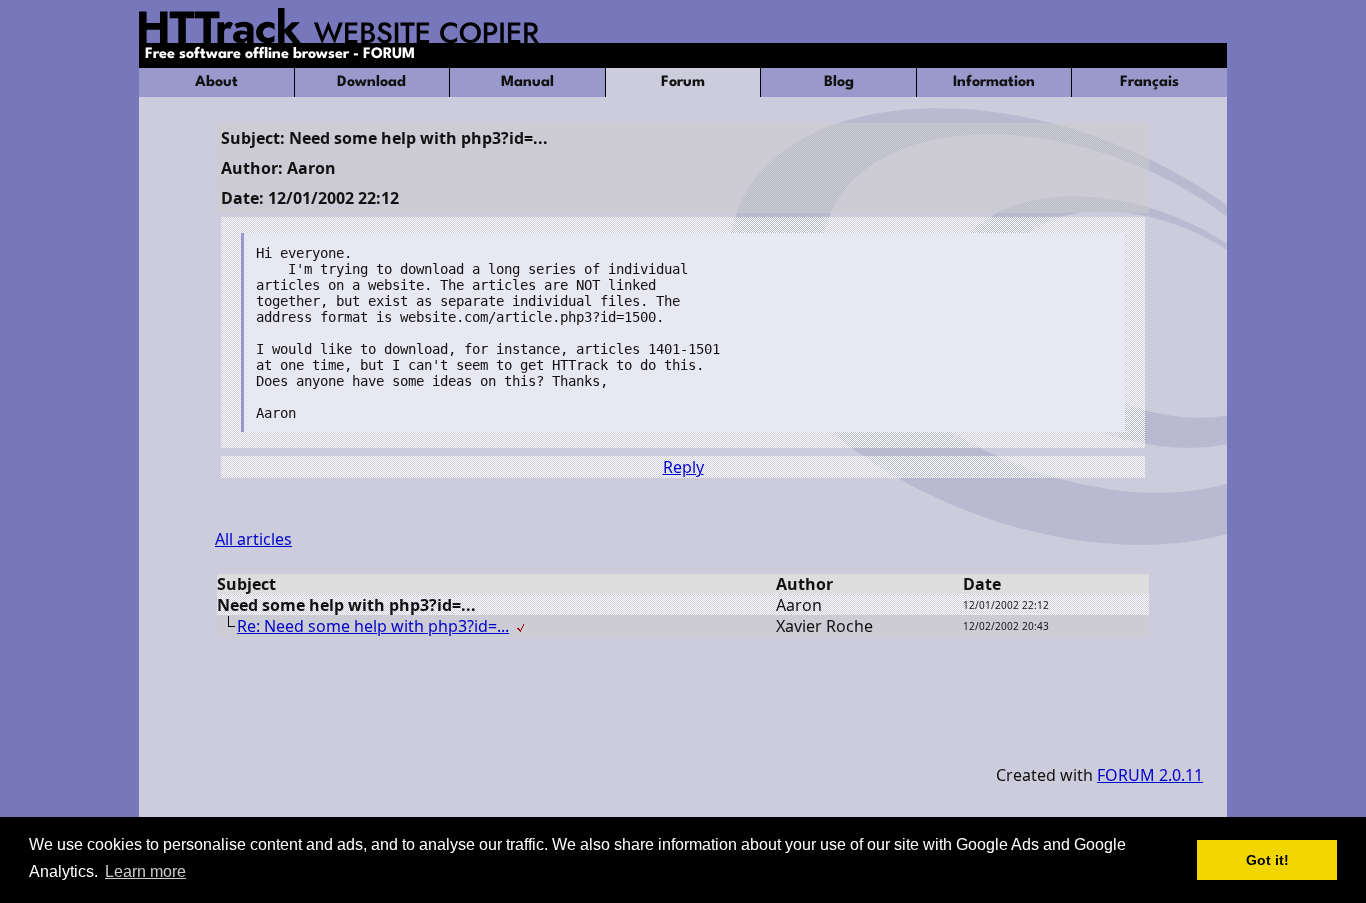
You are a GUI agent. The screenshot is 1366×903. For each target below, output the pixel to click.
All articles (253, 539)
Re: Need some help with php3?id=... (373, 626)
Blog (839, 82)
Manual (527, 82)
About (216, 82)
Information (994, 82)
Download (371, 82)
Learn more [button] (145, 871)
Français (1149, 82)
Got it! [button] (1267, 860)
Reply (683, 467)
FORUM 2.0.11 (1150, 775)
